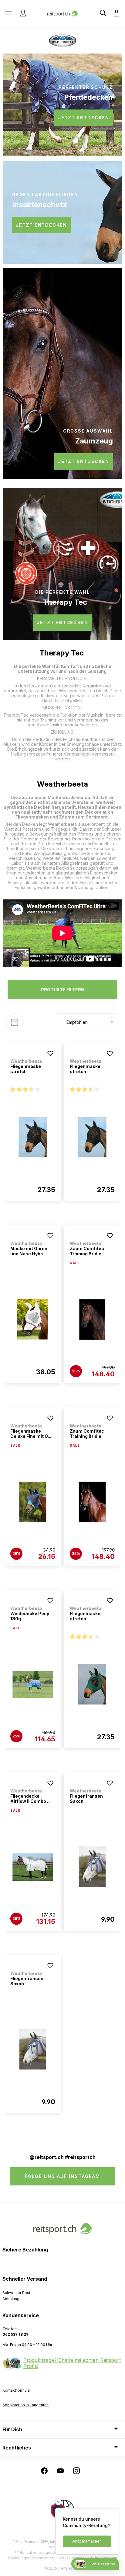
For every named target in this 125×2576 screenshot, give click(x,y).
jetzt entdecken (84, 118)
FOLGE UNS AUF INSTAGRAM (62, 2176)
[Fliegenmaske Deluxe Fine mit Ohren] (33, 1502)
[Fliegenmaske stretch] (33, 1137)
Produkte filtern (63, 990)
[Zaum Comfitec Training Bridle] (92, 1319)
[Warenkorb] (115, 13)
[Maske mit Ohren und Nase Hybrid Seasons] (33, 1319)
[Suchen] (103, 13)
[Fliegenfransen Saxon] (92, 1867)
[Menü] (9, 13)
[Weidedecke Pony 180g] (33, 1684)
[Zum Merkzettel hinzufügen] (50, 1053)
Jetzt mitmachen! (87, 2541)
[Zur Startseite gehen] (62, 13)
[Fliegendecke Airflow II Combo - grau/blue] (33, 1867)
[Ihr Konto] (23, 13)
